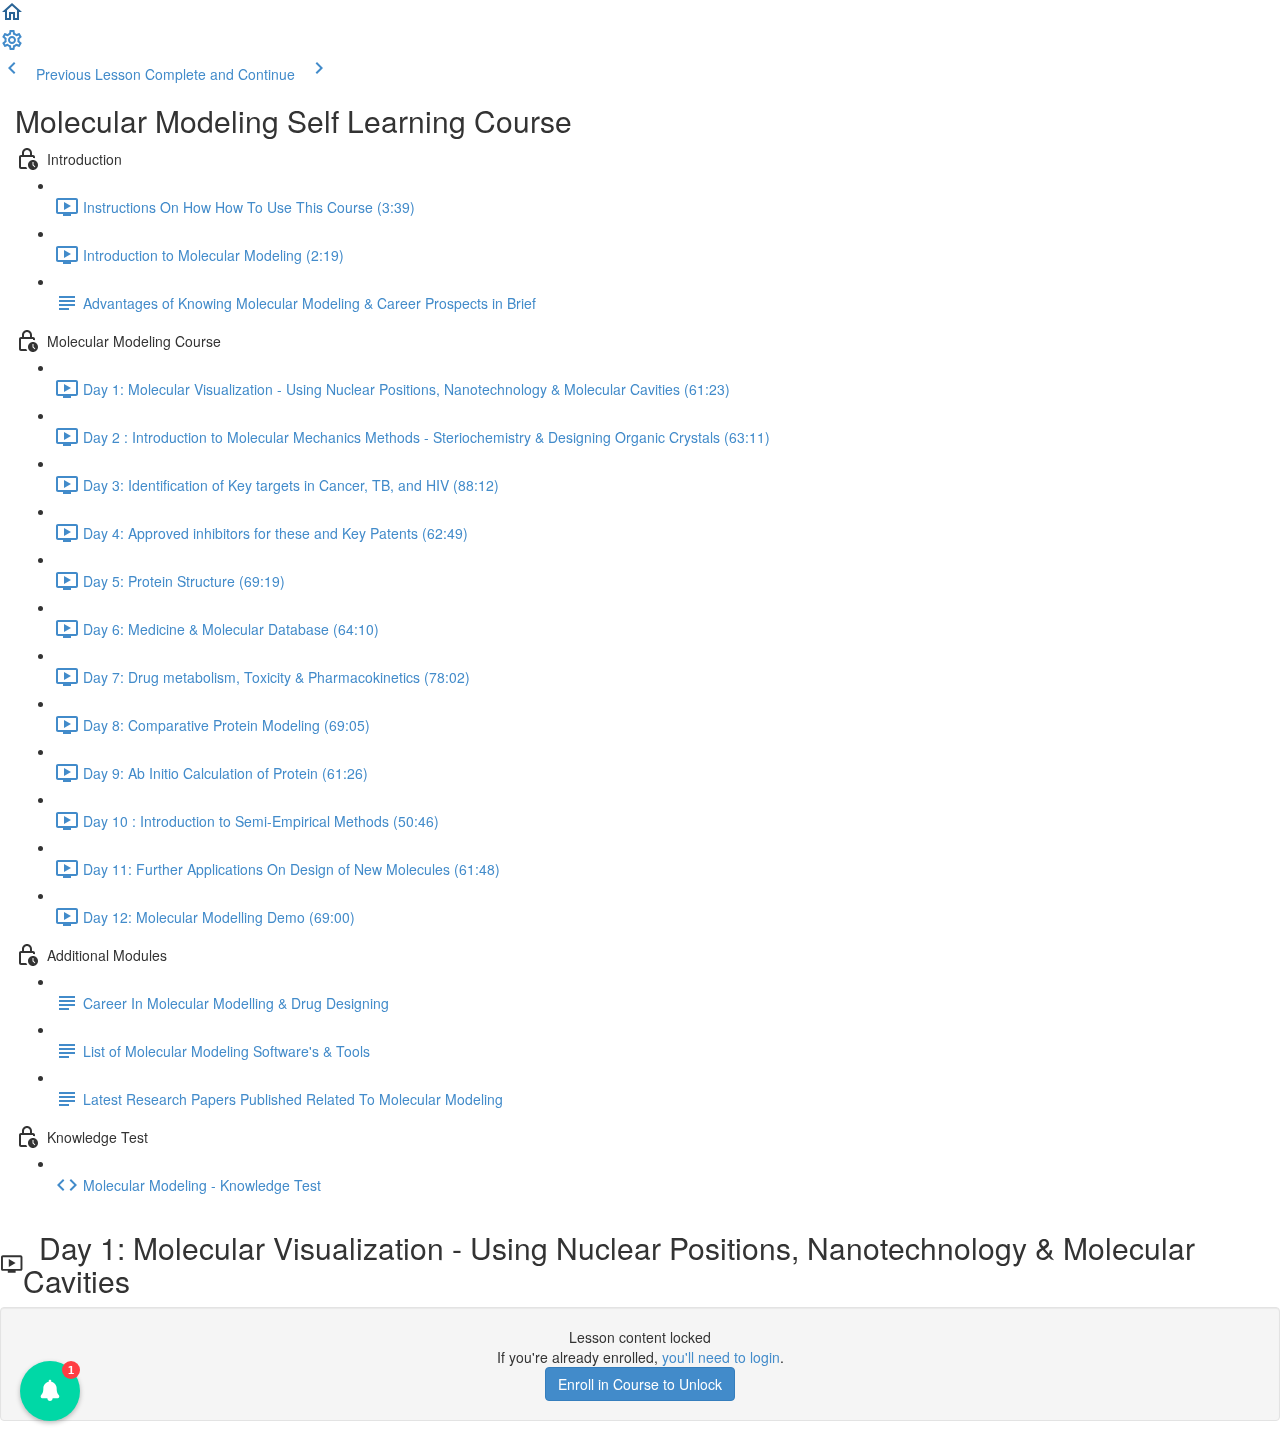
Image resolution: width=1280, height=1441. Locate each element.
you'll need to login (721, 1357)
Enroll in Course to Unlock (640, 1384)
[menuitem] (12, 46)
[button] (12, 18)
